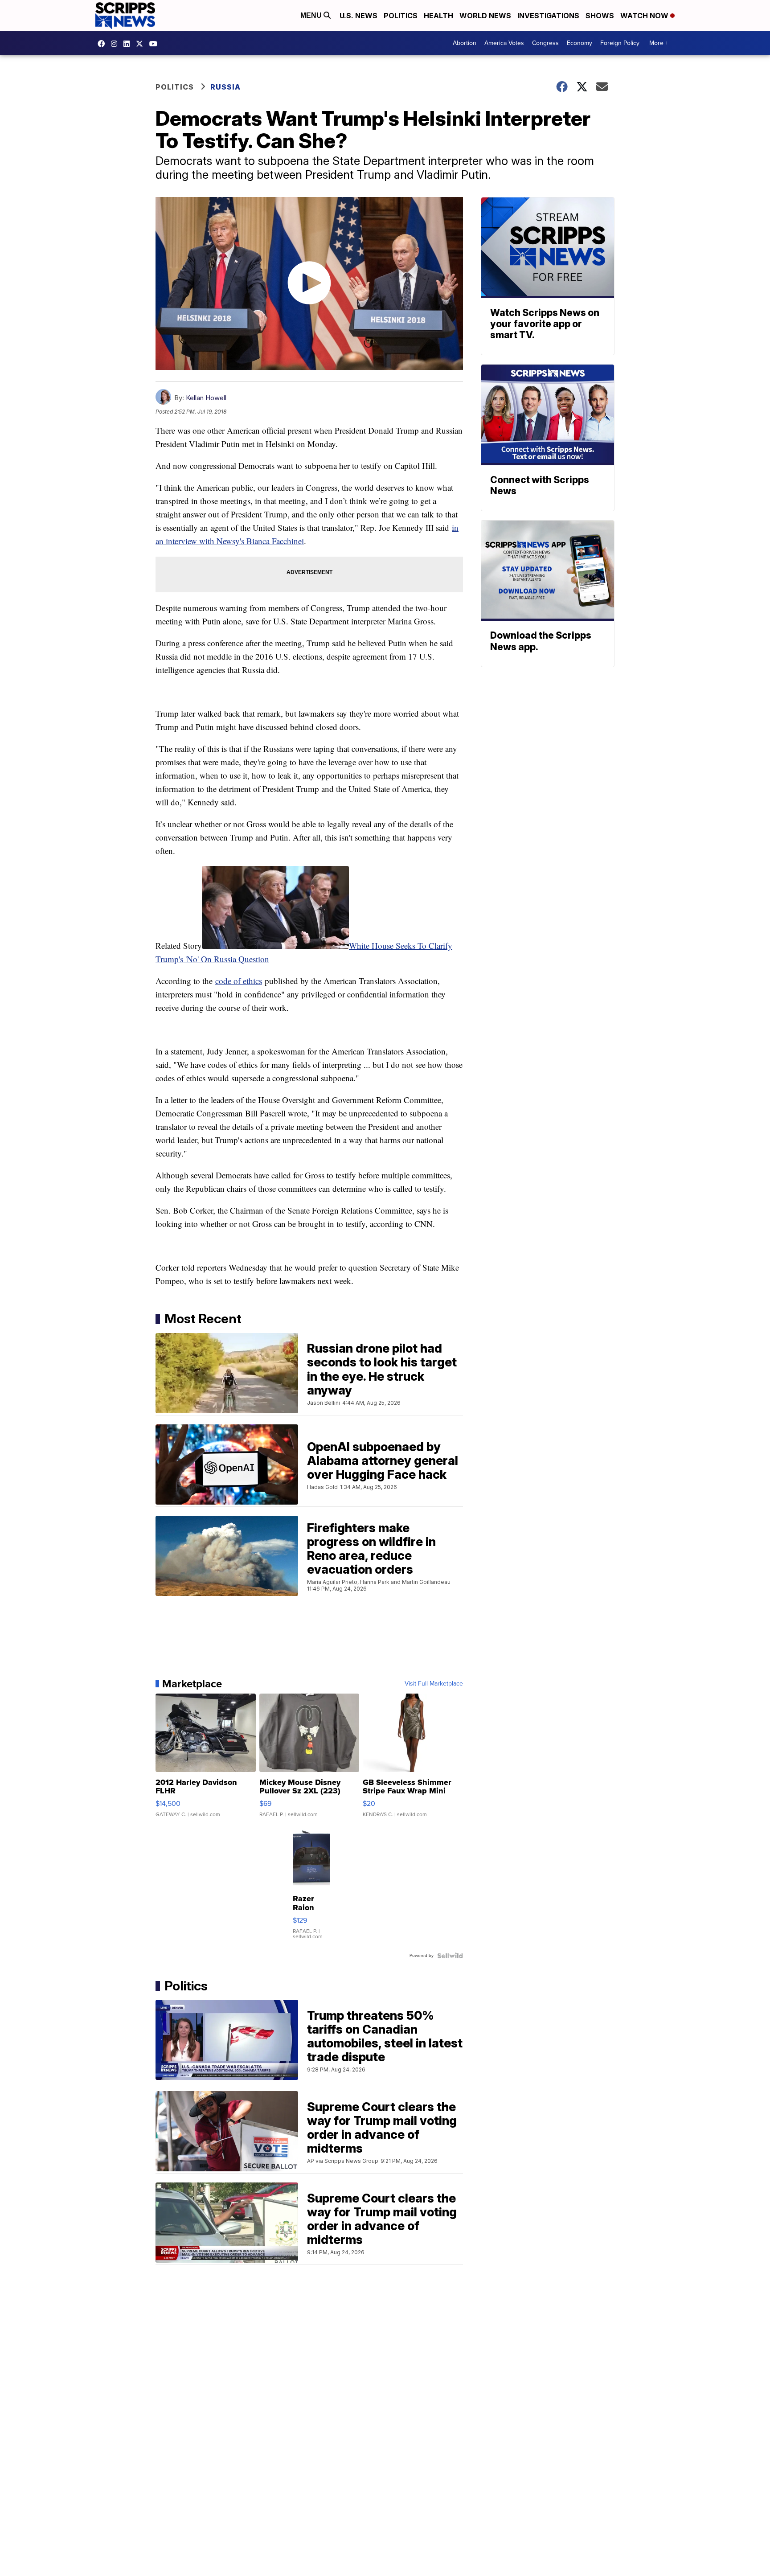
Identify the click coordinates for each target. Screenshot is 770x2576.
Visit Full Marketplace (434, 1684)
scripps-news (129, 44)
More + (659, 43)
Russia (225, 87)
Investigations (548, 16)
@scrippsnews (156, 44)
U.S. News (358, 16)
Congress (545, 43)
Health (438, 16)
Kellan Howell (206, 398)
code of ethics (239, 981)
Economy (580, 43)
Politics (401, 16)
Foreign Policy (620, 43)
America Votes (504, 43)
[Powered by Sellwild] (450, 1956)
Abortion (465, 43)
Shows (600, 16)
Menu (312, 15)
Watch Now (645, 16)
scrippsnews (103, 44)
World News (485, 16)
